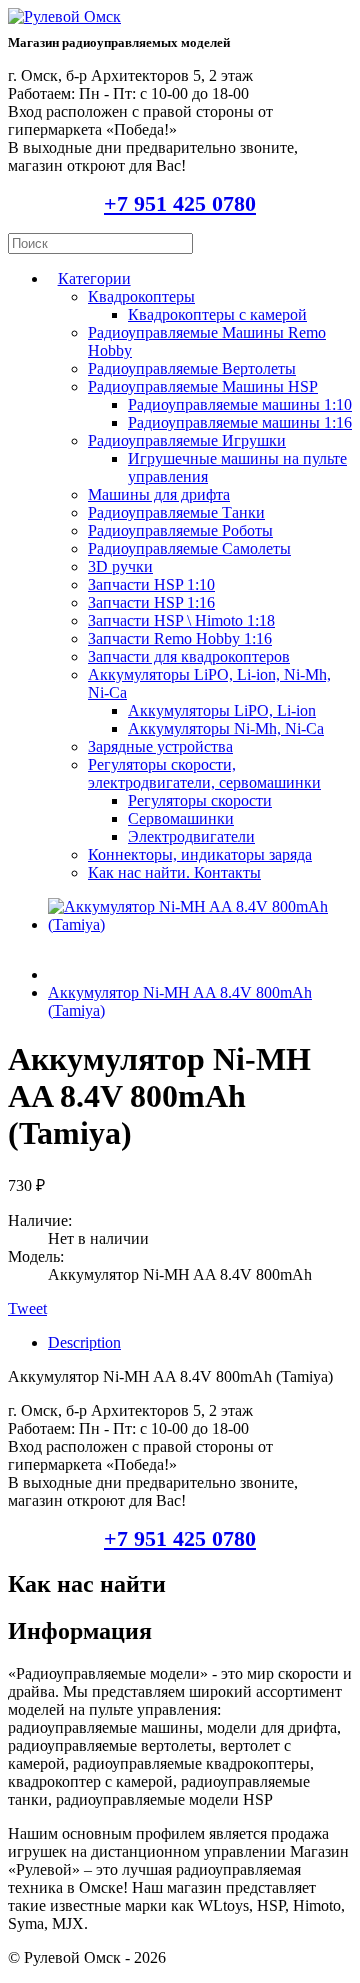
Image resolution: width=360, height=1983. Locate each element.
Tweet (27, 1308)
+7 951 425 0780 (180, 203)
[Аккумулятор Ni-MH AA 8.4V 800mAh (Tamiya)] (200, 924)
